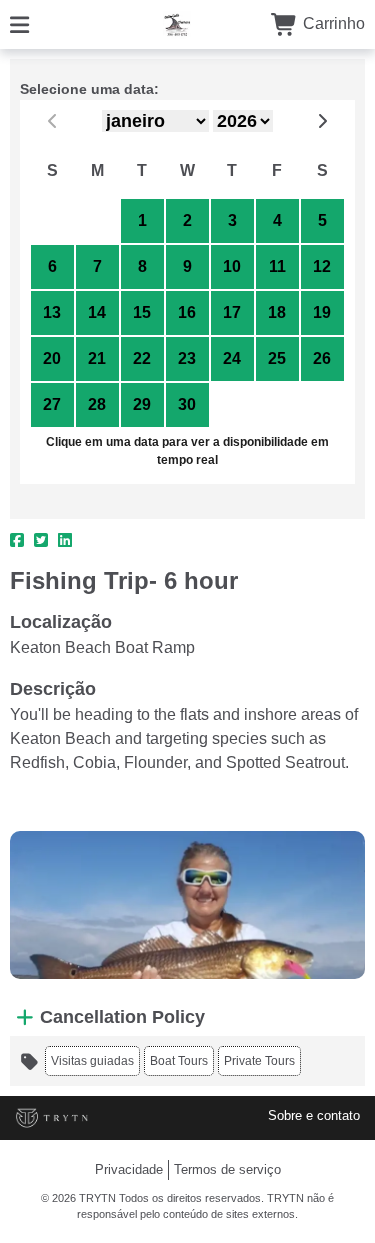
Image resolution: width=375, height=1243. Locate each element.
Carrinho (332, 23)
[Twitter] (41, 541)
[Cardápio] (19, 23)
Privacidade (129, 1169)
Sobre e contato (314, 1115)
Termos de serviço (227, 1169)
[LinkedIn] (65, 541)
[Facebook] (17, 541)
